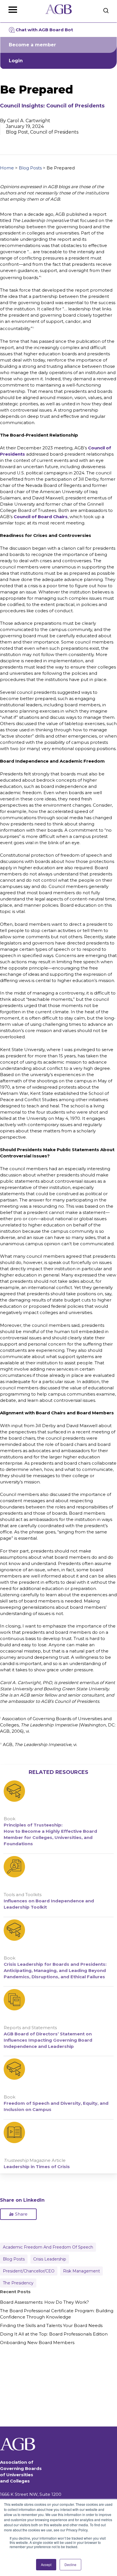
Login (16, 61)
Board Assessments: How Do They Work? (44, 2302)
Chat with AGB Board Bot (44, 30)
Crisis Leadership (50, 2259)
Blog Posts (30, 168)
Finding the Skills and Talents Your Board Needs (51, 2325)
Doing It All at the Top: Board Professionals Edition (54, 2334)
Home (7, 168)
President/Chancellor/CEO (29, 2271)
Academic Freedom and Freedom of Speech (48, 2247)
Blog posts (14, 2259)
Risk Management (82, 2271)
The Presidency (18, 2283)
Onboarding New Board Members (37, 2343)
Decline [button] (70, 2564)
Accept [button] (46, 2564)
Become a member (32, 45)
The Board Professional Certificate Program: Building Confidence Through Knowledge (57, 2314)
